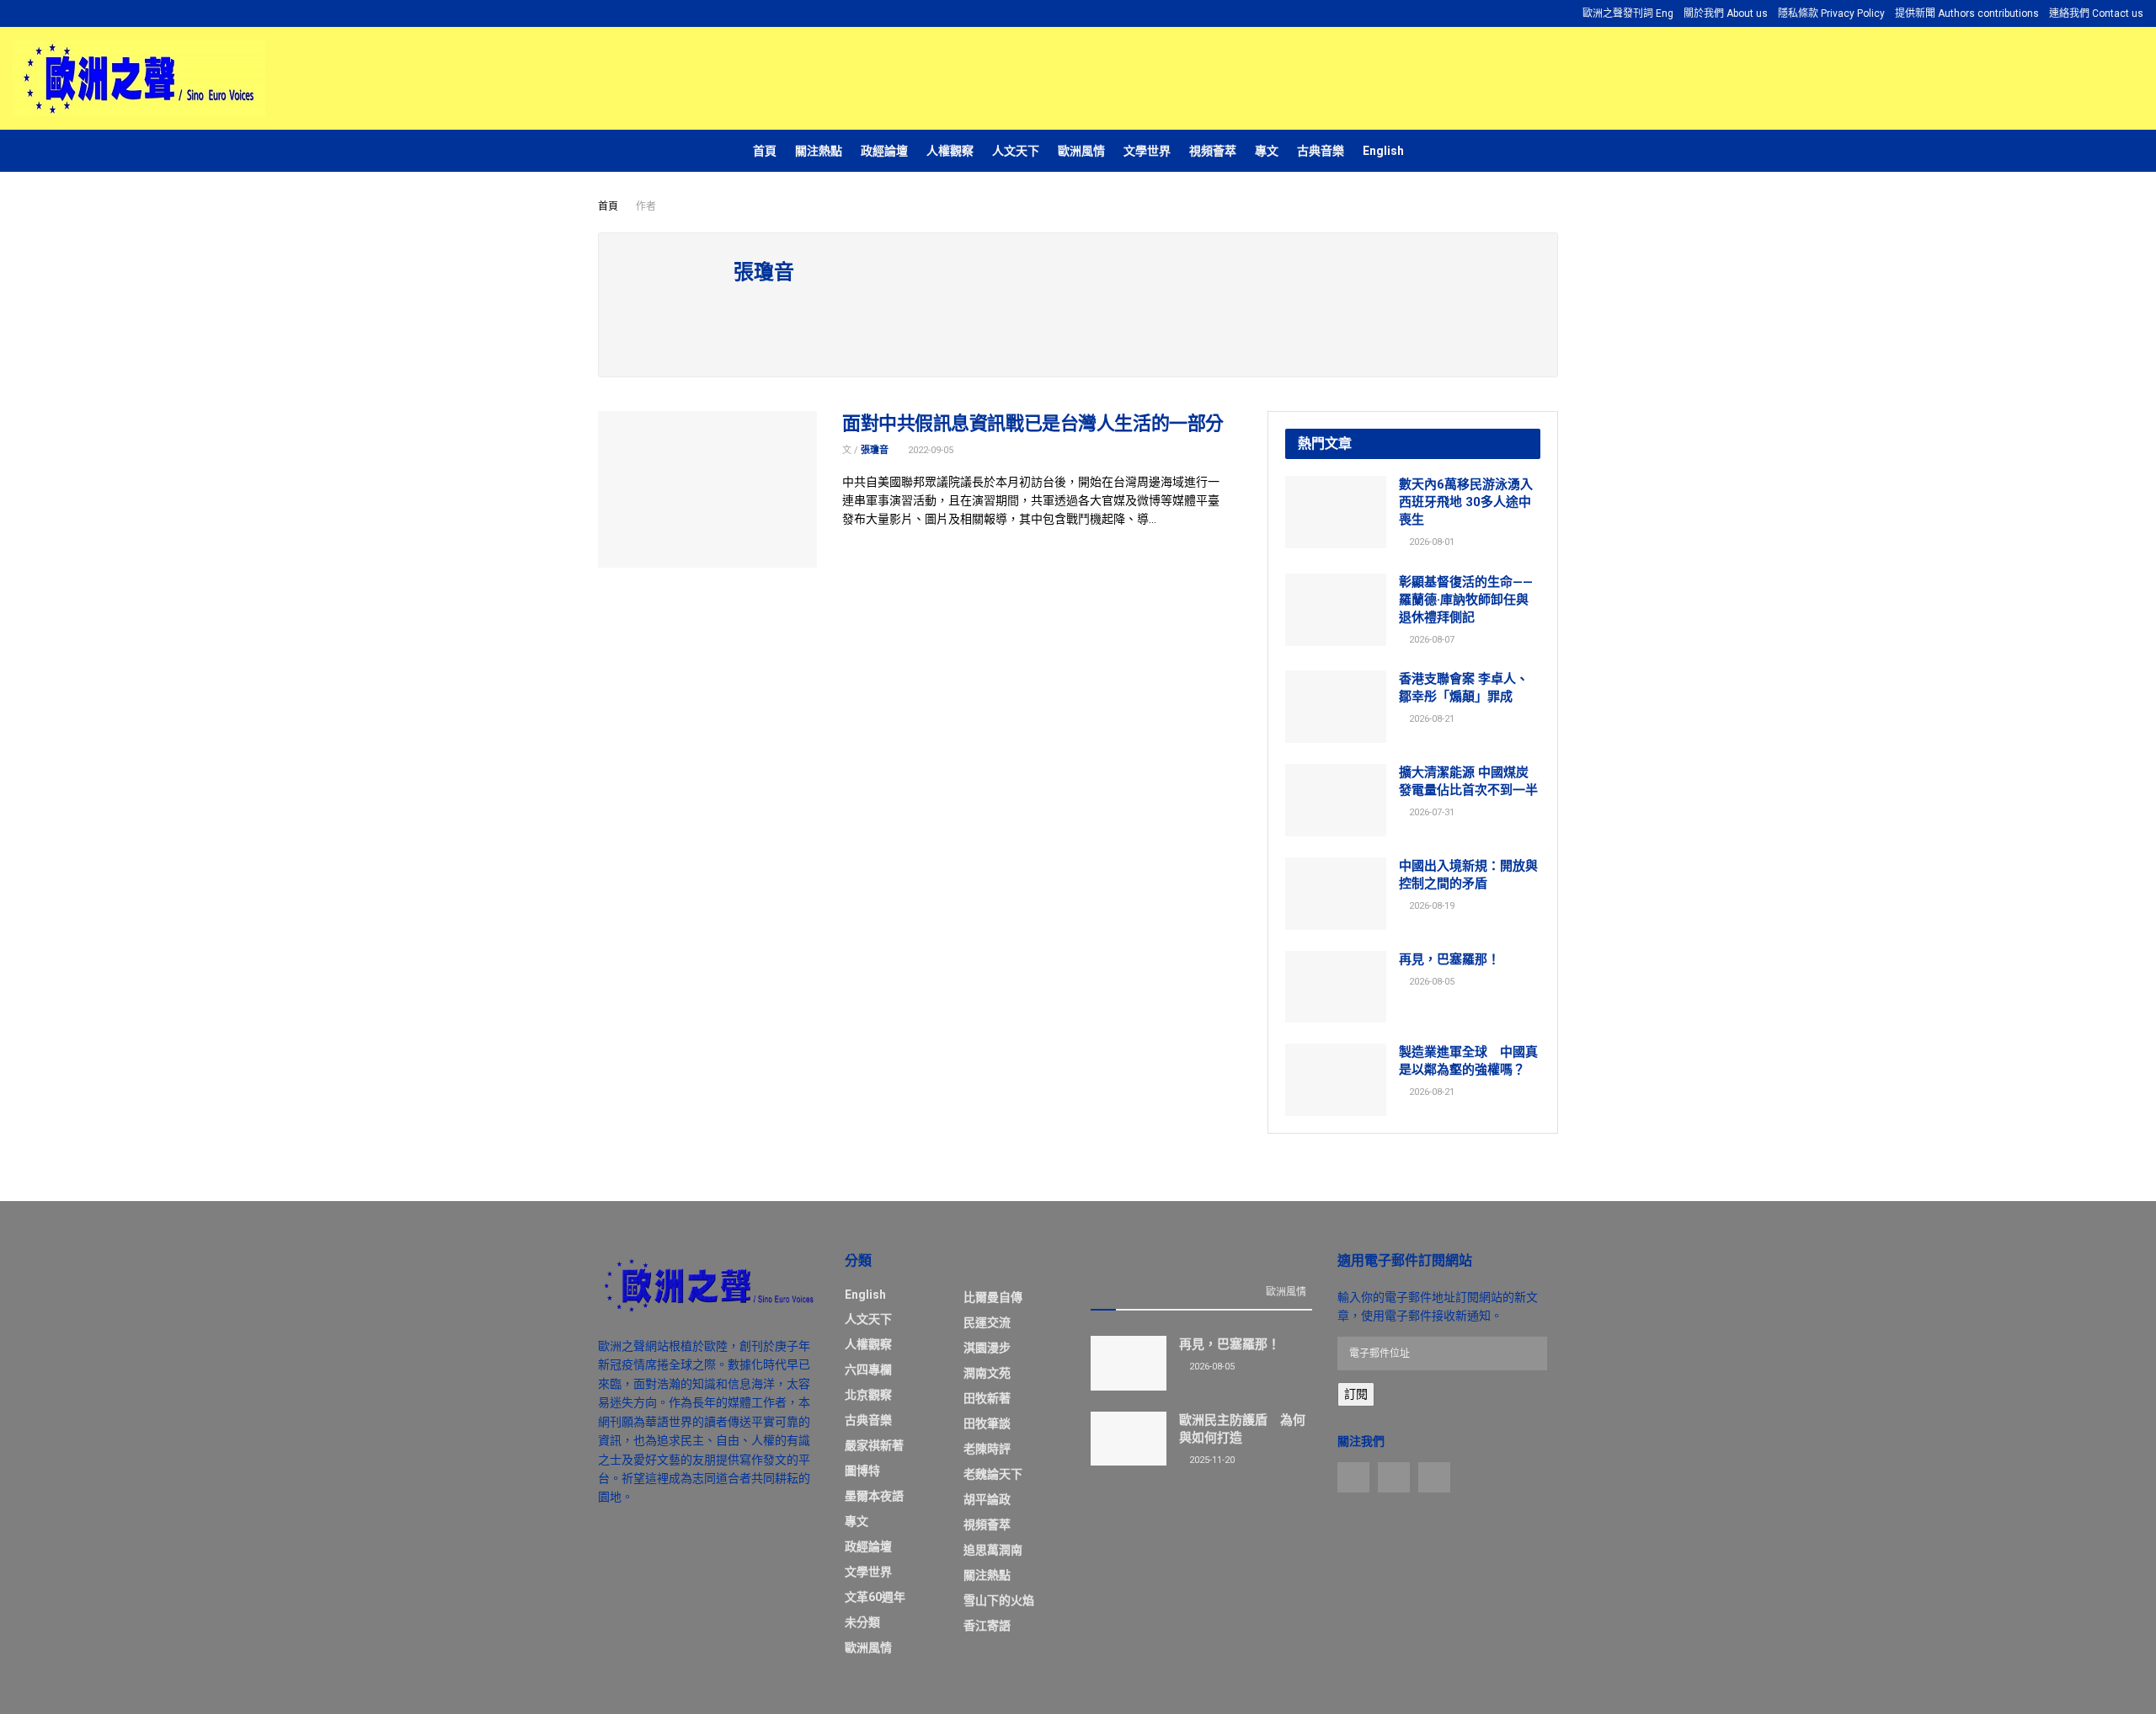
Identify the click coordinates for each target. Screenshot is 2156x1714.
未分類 (862, 1622)
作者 (646, 206)
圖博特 (862, 1471)
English (1383, 151)
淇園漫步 (987, 1348)
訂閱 (1356, 1394)
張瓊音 (875, 450)
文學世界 (1147, 151)
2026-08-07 (1430, 640)
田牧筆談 (987, 1423)
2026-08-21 (1430, 719)
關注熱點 (819, 151)
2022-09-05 (929, 450)
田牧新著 (987, 1398)
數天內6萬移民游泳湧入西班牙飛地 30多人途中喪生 (1466, 502)
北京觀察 (868, 1395)
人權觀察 (950, 151)
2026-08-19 (1430, 906)
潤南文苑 (987, 1373)
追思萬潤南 (993, 1550)
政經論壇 (884, 151)
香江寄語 (987, 1626)
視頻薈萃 (1213, 151)
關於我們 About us (1726, 13)
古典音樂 (1321, 151)
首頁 (765, 151)
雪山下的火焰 (999, 1600)
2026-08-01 (1430, 542)
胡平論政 (987, 1499)
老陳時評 (987, 1449)
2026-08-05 (1430, 982)
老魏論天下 (993, 1474)
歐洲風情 (1081, 151)
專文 (1267, 151)
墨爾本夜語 (874, 1496)
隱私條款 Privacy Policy (1831, 13)
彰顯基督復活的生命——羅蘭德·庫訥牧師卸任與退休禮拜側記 (1466, 600)
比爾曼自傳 (993, 1297)
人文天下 (1016, 151)
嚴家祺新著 (874, 1445)
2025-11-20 (1211, 1460)
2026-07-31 (1430, 812)
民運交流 (987, 1322)
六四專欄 (868, 1370)
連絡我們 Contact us (2096, 13)
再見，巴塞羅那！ (1449, 959)
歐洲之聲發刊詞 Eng (1628, 13)
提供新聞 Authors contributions (1967, 13)
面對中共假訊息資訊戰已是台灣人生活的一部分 (1033, 423)
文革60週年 (875, 1597)
